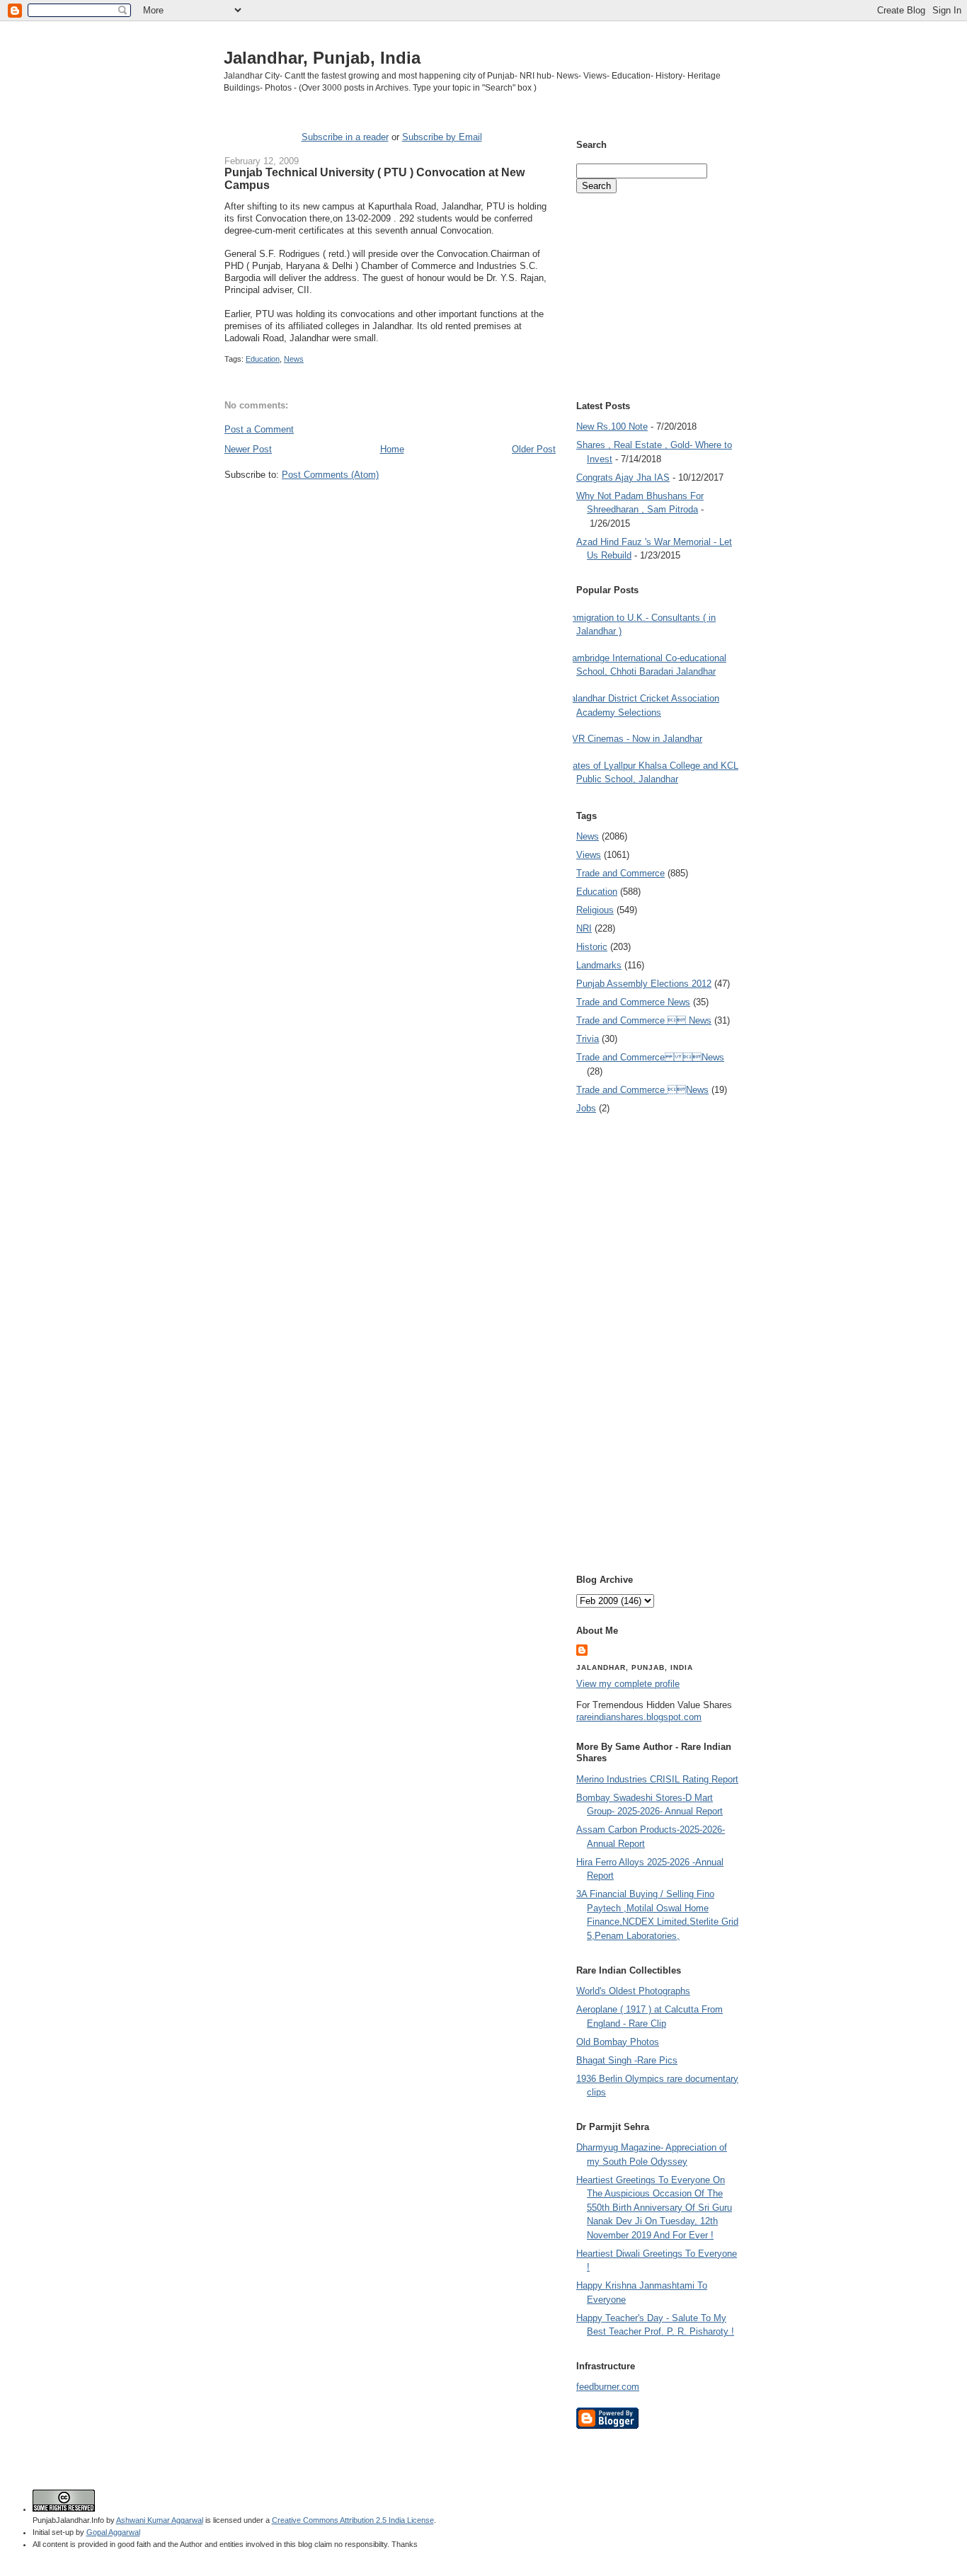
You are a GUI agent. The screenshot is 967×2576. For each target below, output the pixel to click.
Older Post (534, 449)
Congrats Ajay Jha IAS (623, 477)
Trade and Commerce (620, 873)
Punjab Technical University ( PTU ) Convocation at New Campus (374, 178)
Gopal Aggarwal (113, 2532)
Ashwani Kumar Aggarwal (160, 2520)
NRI (584, 928)
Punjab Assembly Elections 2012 (644, 984)
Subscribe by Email (442, 137)
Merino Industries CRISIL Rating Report (657, 1779)
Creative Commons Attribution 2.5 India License (353, 2520)
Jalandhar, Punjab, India (322, 58)
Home (392, 449)
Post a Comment (259, 429)
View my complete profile (628, 1684)
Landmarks (599, 965)
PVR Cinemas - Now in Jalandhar (634, 739)
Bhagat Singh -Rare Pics (627, 2060)
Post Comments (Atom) (330, 475)
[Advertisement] (390, 508)
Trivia (588, 1039)
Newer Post (248, 449)
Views (589, 855)
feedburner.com (608, 2387)
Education (263, 359)
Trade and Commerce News (650, 1057)
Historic (592, 947)
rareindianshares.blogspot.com (639, 1717)
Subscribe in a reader (345, 137)
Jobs (586, 1108)
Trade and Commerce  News (644, 1020)
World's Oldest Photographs (633, 1991)
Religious (595, 910)
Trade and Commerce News (633, 1002)
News (294, 359)
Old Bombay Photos (618, 2042)
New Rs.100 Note (612, 427)
